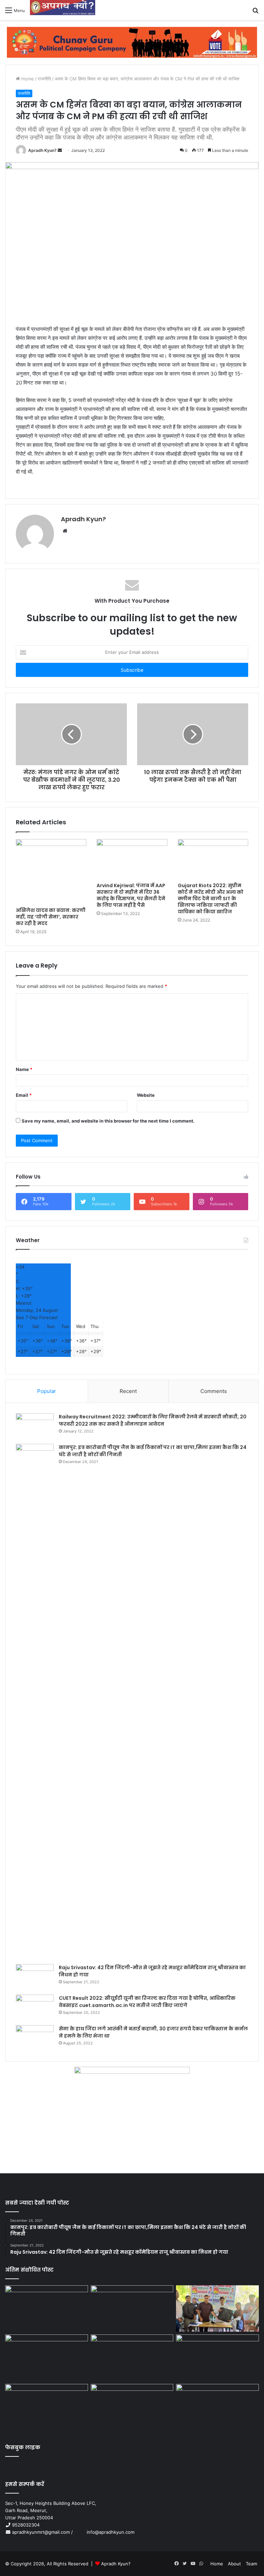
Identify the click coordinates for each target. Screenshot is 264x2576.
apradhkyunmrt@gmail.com (41, 2532)
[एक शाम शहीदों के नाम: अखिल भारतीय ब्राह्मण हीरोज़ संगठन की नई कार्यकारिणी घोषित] (47, 2358)
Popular (47, 1391)
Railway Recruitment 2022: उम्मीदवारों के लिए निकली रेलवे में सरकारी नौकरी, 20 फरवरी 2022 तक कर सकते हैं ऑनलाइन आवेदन (153, 1420)
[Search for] (255, 13)
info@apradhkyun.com (104, 2532)
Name (24, 1069)
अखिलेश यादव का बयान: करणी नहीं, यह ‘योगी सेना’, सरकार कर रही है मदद (51, 917)
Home (27, 79)
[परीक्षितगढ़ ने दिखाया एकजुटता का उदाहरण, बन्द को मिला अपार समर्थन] (47, 2407)
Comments (214, 1391)
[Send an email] (60, 150)
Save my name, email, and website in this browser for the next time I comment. (108, 1121)
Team (251, 2564)
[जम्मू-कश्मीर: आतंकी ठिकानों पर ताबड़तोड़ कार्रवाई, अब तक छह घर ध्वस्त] (132, 2407)
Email (24, 1095)
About (234, 2564)
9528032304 (26, 2525)
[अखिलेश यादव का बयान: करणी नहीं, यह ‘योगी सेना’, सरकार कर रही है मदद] (51, 871)
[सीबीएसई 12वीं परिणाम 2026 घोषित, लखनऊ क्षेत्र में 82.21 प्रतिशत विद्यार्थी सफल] (217, 2358)
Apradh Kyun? (42, 150)
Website (146, 1095)
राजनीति (44, 79)
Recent (128, 1391)
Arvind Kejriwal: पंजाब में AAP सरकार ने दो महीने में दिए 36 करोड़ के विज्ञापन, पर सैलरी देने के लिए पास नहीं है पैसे (131, 895)
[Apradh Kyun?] (63, 10)
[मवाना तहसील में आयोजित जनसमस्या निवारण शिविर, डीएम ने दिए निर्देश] (217, 2407)
